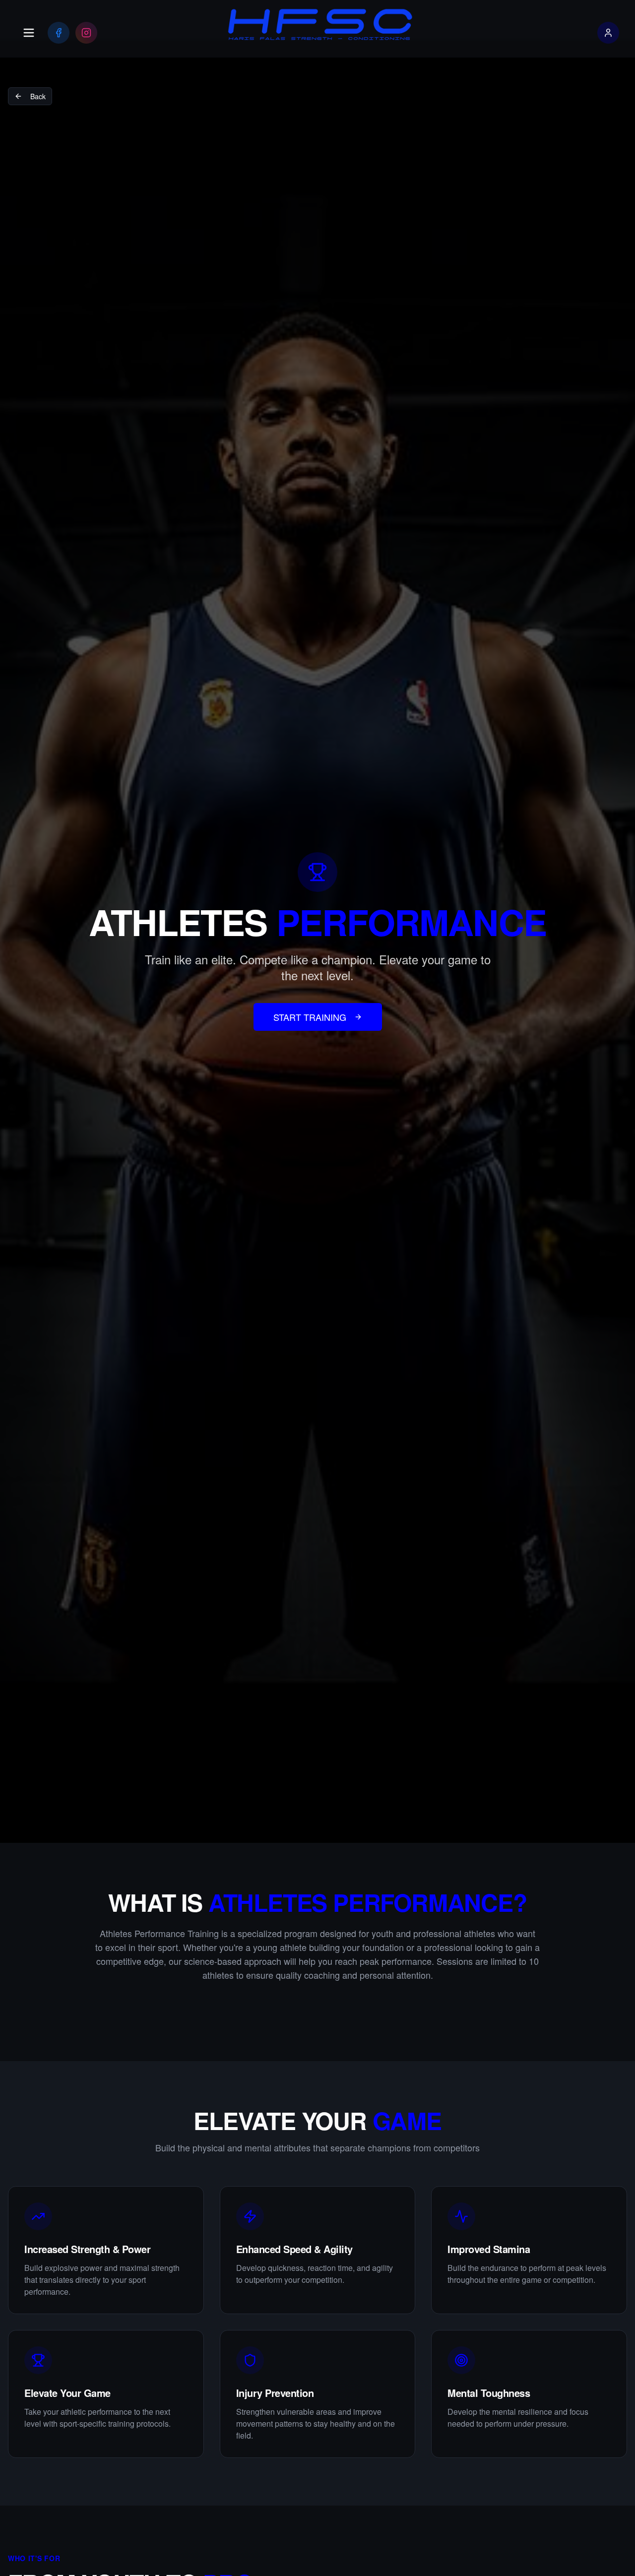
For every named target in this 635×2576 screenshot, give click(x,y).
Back (38, 96)
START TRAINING (310, 1017)
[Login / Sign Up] (608, 33)
